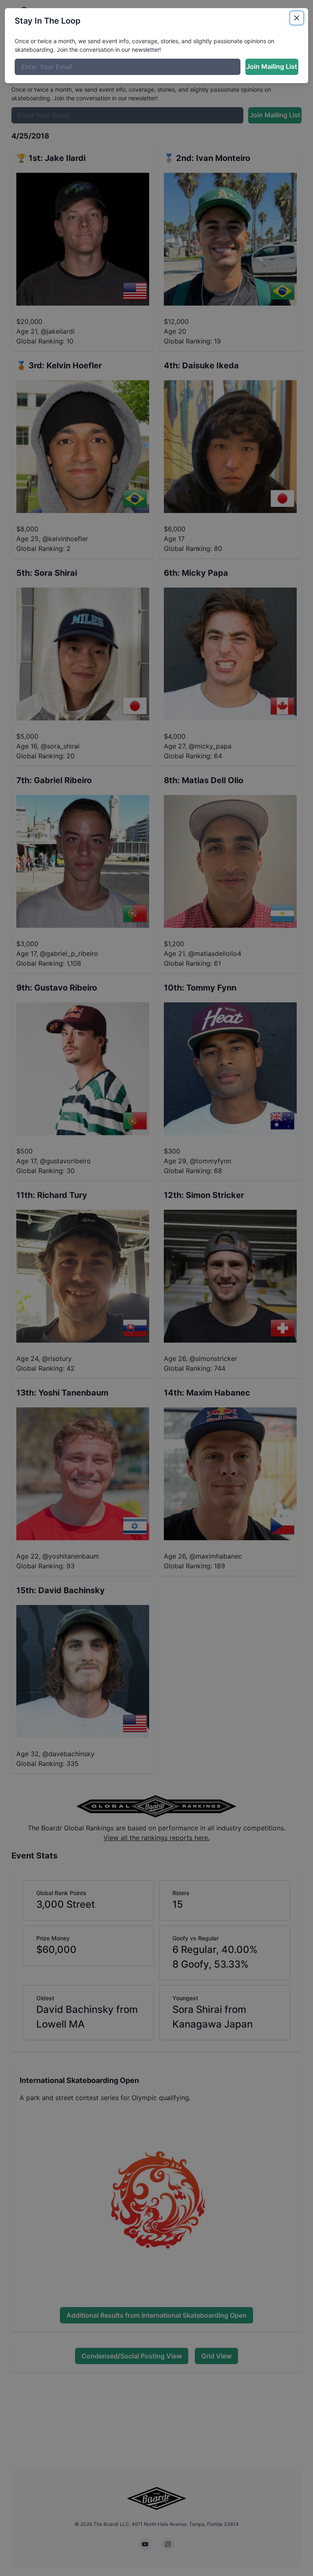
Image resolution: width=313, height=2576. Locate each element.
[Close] (297, 18)
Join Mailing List (272, 66)
